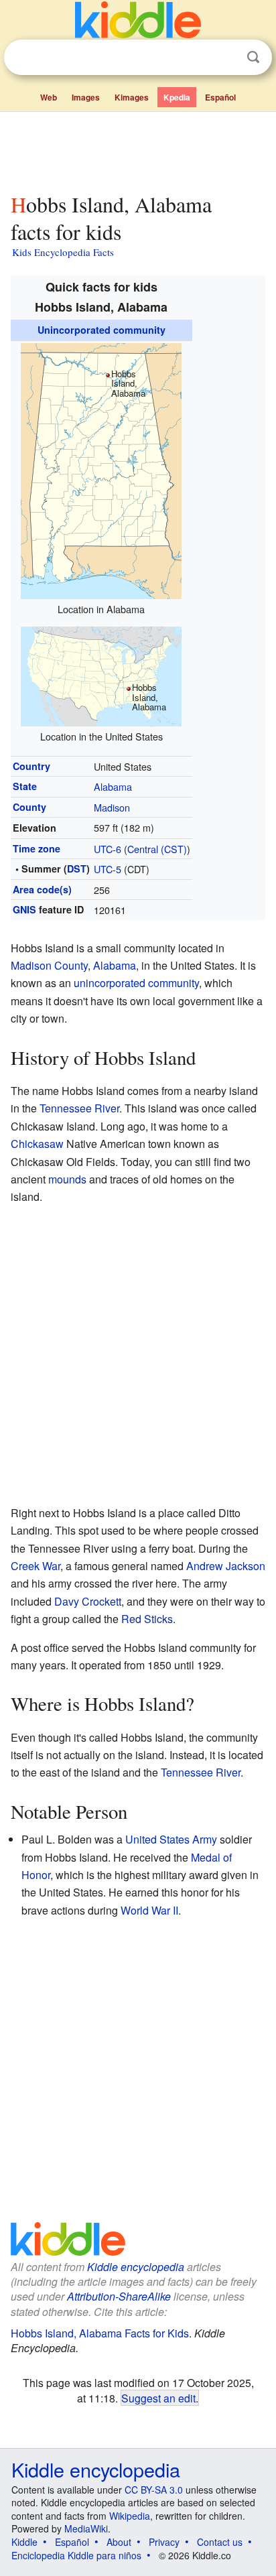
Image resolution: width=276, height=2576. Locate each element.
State (25, 786)
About (119, 2542)
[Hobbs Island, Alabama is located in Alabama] (101, 469)
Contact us (220, 2542)
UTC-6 (108, 849)
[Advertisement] (138, 149)
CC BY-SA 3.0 (154, 2490)
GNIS (24, 909)
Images (86, 97)
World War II (149, 1910)
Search (253, 57)
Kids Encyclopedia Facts (63, 252)
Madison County (49, 965)
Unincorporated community (101, 330)
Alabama (113, 786)
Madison (112, 807)
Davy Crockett (88, 1601)
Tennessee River (79, 1108)
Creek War (36, 1566)
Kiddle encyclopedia (136, 2267)
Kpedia (177, 97)
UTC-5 (108, 869)
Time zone (37, 848)
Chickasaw (37, 1144)
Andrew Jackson (226, 1566)
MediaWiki (86, 2528)
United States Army (171, 1839)
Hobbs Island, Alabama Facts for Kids (100, 2333)
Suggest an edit (158, 2398)
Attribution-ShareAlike (119, 2296)
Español (220, 97)
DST (77, 868)
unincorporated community (136, 983)
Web (49, 97)
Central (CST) (157, 849)
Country (31, 766)
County (29, 807)
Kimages (132, 97)
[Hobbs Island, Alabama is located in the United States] (101, 674)
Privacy (164, 2542)
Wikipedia (130, 2516)
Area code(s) (42, 889)
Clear (226, 58)
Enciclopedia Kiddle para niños (76, 2555)
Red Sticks (147, 1619)
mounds (67, 1179)
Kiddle (24, 2542)
